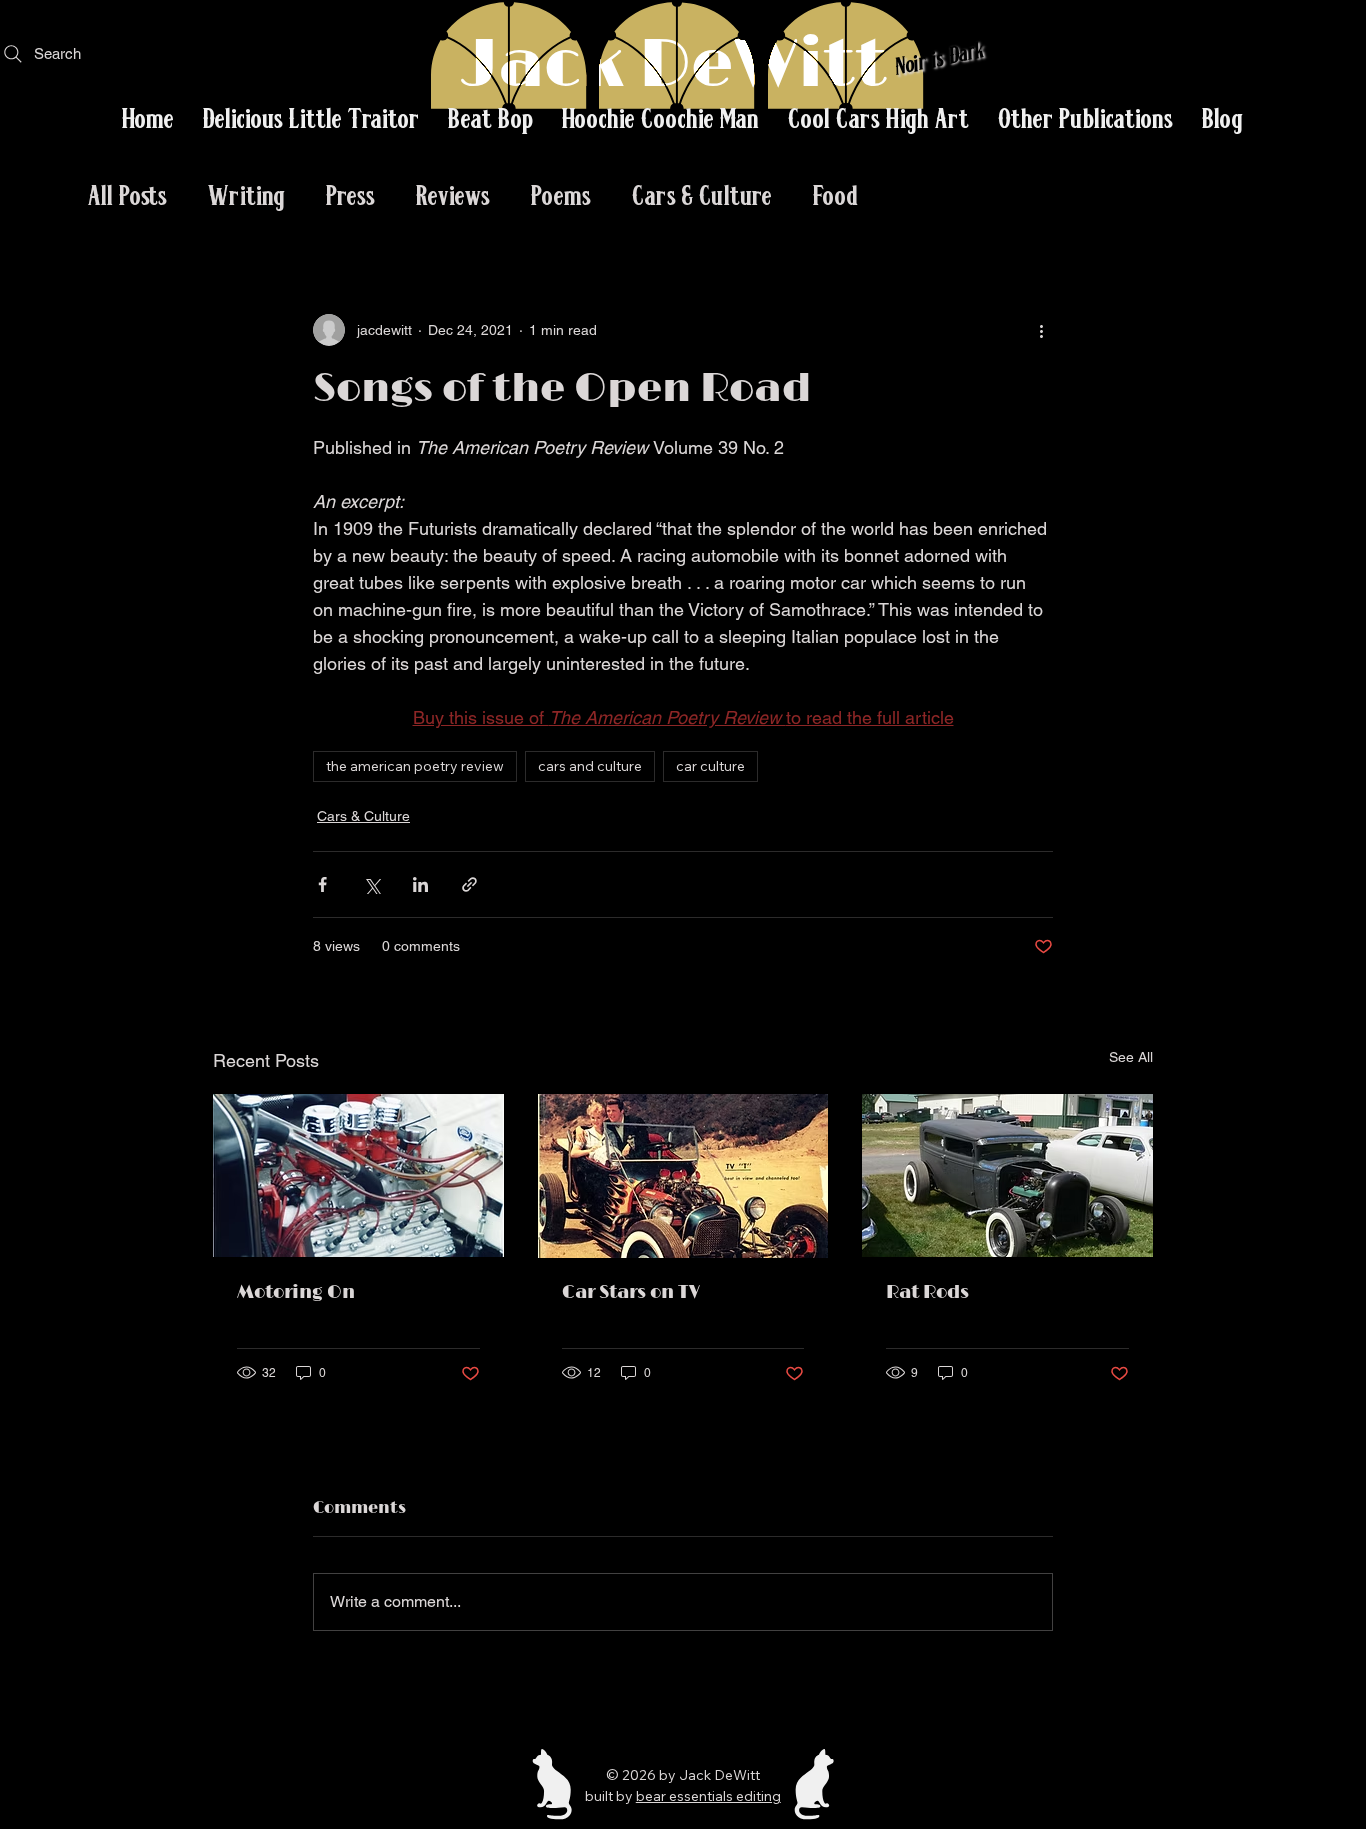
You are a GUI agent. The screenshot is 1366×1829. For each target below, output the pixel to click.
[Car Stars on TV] (683, 1176)
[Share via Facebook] (322, 884)
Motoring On (296, 1293)
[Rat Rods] (1007, 1175)
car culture (710, 766)
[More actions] (1041, 330)
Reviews (453, 194)
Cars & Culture (702, 194)
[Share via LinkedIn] (420, 884)
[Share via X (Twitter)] (371, 884)
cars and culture (590, 766)
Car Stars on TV (631, 1293)
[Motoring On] (358, 1175)
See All (1131, 1057)
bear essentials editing (708, 1796)
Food (836, 194)
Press (351, 194)
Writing (247, 194)
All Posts (128, 194)
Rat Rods (927, 1293)
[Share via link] (469, 884)
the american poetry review (415, 766)
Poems (561, 194)
